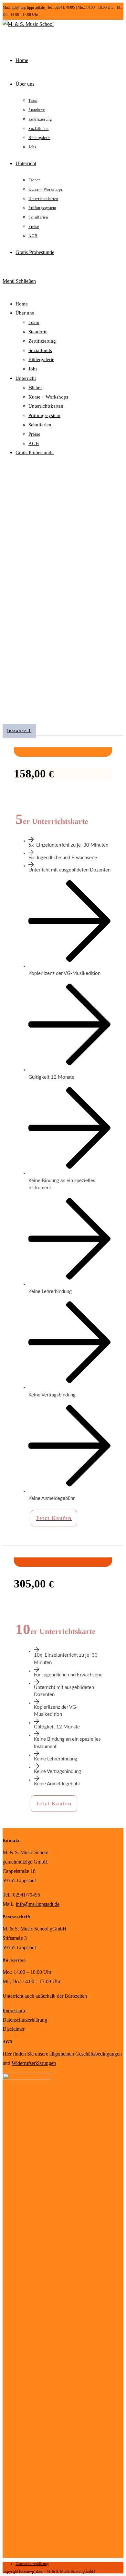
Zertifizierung (42, 341)
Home (22, 304)
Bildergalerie (41, 359)
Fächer (35, 388)
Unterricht (26, 378)
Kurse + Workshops (48, 397)
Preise (34, 434)
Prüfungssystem (44, 415)
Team (34, 322)
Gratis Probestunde (35, 453)
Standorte (38, 332)
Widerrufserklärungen (34, 2063)
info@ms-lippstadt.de (29, 7)
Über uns (25, 313)
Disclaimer (14, 2029)
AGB (34, 444)
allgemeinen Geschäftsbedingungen (86, 2054)
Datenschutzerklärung (25, 2020)
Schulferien (40, 425)
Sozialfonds (40, 350)
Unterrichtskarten (46, 406)
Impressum (14, 2010)
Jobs (33, 369)
